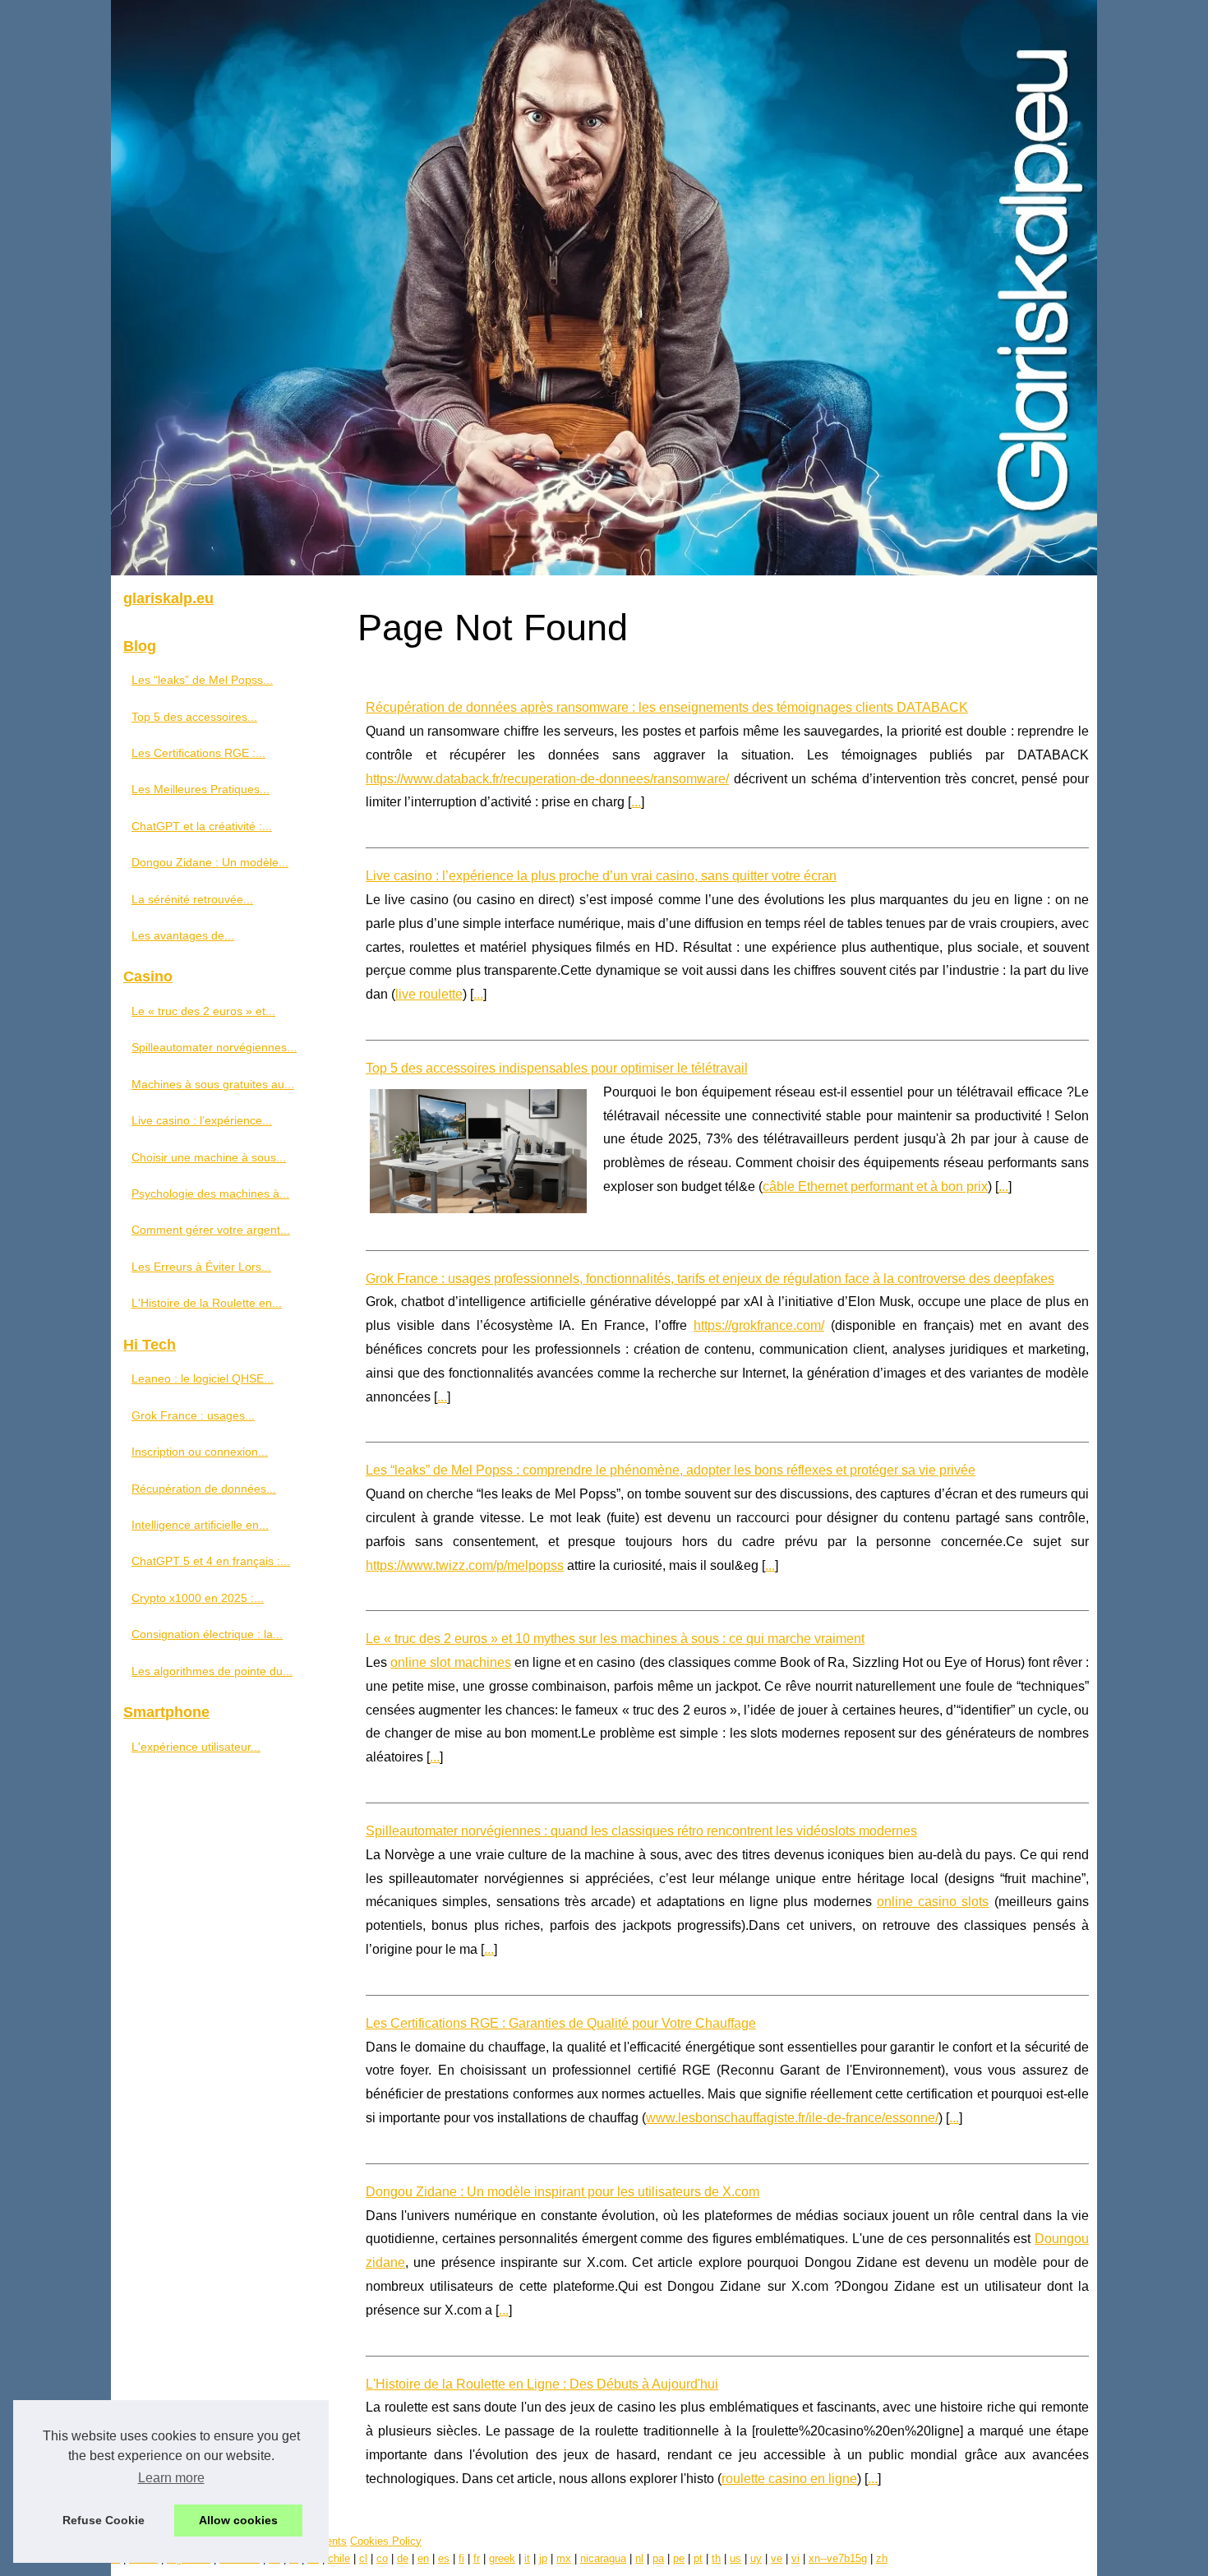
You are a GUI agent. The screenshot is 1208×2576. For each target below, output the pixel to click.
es (444, 2558)
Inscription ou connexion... (200, 1452)
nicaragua (603, 2558)
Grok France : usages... (193, 1415)
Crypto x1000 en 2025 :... (198, 1598)
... (636, 802)
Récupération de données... (204, 1489)
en (423, 2558)
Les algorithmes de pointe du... (212, 1671)
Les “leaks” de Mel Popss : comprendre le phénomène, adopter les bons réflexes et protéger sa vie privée (671, 1470)
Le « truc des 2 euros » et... (203, 1011)
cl (363, 2558)
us (735, 2558)
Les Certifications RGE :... (198, 753)
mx (564, 2558)
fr (477, 2558)
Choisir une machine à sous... (209, 1157)
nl (639, 2558)
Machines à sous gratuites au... (213, 1084)
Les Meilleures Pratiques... (201, 789)
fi (461, 2558)
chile (339, 2558)
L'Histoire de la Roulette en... (207, 1303)
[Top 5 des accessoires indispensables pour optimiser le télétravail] (478, 1149)
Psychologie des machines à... (210, 1193)
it (527, 2558)
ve (777, 2558)
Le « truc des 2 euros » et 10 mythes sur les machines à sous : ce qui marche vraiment (615, 1639)
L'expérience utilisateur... (196, 1747)
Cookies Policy (386, 2541)
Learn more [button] (171, 2478)
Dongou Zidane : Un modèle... (210, 862)
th (716, 2558)
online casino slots (933, 1902)
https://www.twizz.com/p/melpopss (465, 1565)
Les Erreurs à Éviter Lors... (201, 1267)
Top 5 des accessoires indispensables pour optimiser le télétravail (557, 1068)
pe (679, 2558)
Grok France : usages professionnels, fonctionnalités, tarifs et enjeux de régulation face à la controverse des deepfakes (710, 1279)
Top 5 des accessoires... (194, 717)
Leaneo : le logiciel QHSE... (203, 1378)
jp (543, 2558)
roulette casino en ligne (789, 2479)
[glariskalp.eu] (604, 288)
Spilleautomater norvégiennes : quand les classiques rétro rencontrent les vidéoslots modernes (641, 1831)
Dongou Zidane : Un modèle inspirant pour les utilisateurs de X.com (563, 2192)
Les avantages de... (183, 935)
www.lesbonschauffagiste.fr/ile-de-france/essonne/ (792, 2118)
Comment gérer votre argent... (211, 1230)
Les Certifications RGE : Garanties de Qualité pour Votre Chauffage (561, 2023)
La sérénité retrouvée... (192, 899)
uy (756, 2558)
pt (698, 2558)
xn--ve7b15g (838, 2558)
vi (795, 2558)
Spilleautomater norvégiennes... (214, 1047)
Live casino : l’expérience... (202, 1120)
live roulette (429, 994)
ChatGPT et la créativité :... (202, 826)
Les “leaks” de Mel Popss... (202, 680)
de (403, 2558)
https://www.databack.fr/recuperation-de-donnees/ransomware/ (547, 779)
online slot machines (450, 1662)
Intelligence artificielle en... (200, 1525)
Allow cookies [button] (238, 2520)
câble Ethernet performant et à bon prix (875, 1186)
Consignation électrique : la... (207, 1634)
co (382, 2558)
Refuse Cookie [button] (104, 2520)
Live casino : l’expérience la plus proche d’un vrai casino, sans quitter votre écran (601, 876)
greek (502, 2558)
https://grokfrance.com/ (759, 1325)
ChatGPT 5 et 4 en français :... (211, 1561)
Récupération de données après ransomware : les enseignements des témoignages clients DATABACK (667, 707)
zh (882, 2558)
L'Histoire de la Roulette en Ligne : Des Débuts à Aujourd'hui (542, 2384)
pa (658, 2558)
